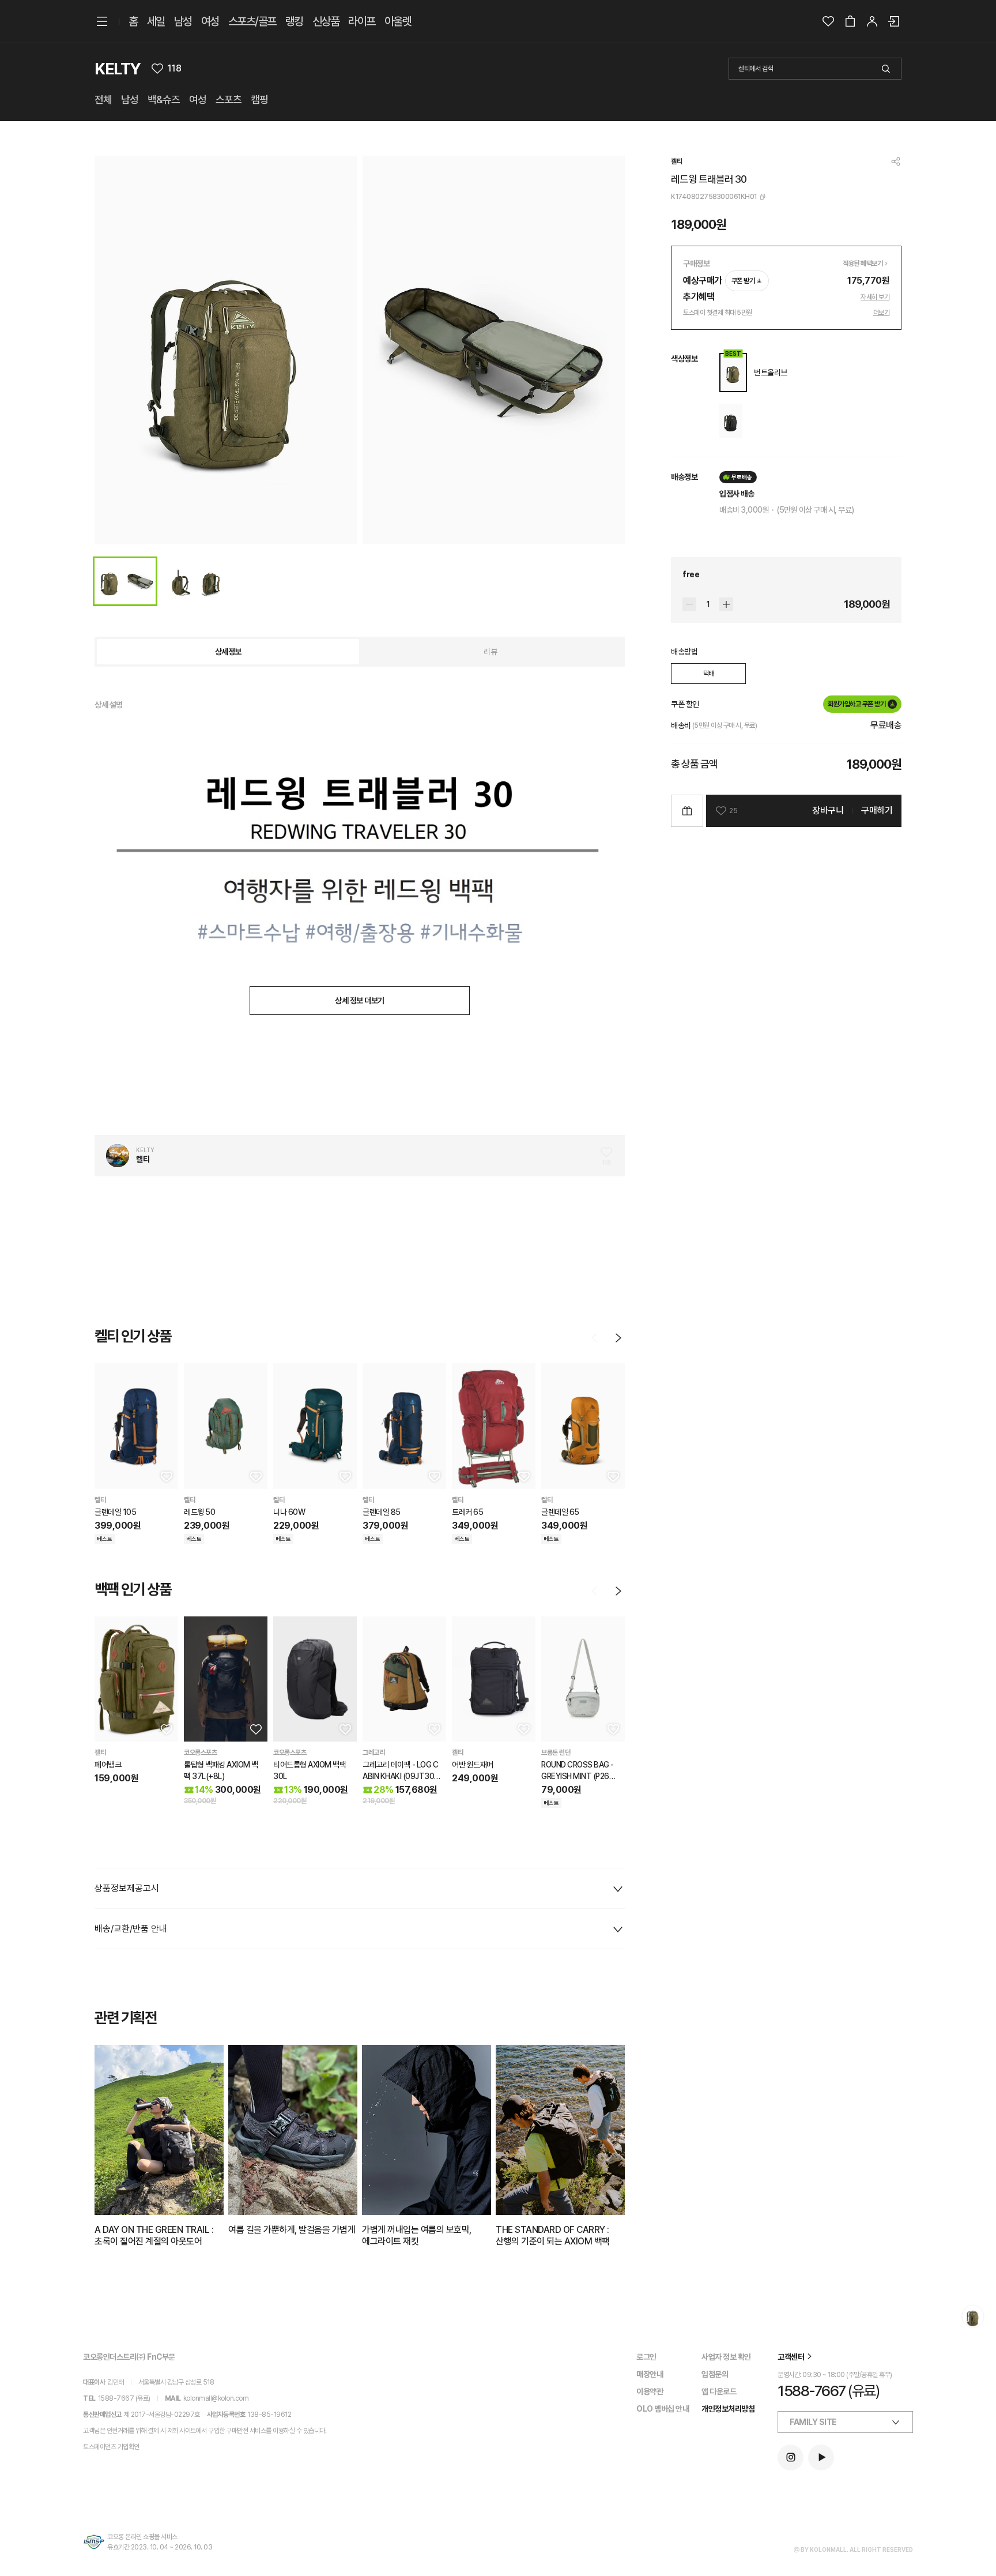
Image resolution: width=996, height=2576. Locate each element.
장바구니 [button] (828, 811)
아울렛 (398, 21)
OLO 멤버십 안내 (663, 2409)
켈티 (676, 161)
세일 (156, 21)
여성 (210, 21)
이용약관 (650, 2391)
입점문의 (715, 2374)
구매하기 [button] (877, 811)
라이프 (362, 21)
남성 (183, 21)
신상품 (326, 21)
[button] (165, 1476)
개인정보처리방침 (728, 2409)
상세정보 (228, 652)
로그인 (646, 2357)
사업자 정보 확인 (726, 2357)
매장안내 (650, 2374)
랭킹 (294, 21)
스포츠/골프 (252, 21)
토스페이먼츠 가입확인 (111, 2447)
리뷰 (490, 652)
